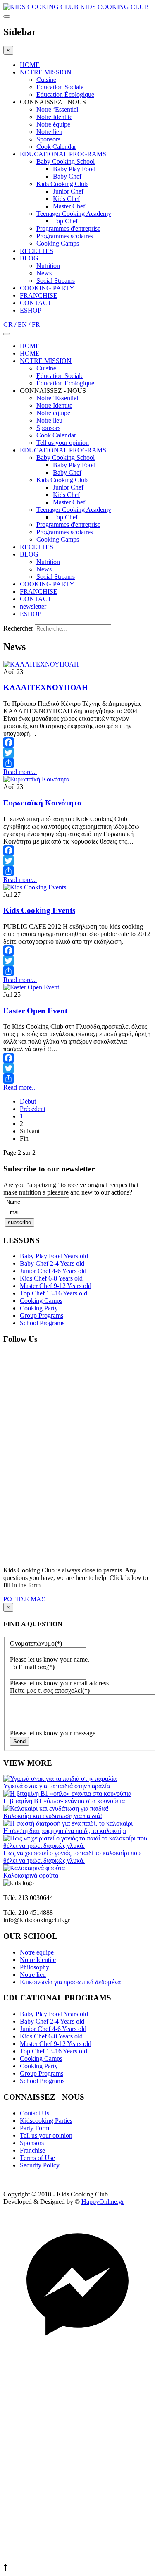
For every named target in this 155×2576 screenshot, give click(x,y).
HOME (30, 65)
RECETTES (37, 251)
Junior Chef (68, 191)
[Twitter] (77, 753)
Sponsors (48, 139)
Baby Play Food (74, 169)
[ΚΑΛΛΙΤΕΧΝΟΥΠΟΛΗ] (41, 664)
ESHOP (31, 310)
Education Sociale (60, 87)
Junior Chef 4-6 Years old (53, 1271)
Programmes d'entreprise (68, 228)
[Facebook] (77, 742)
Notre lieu (49, 132)
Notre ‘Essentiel (57, 109)
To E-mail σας (32, 1667)
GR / (10, 324)
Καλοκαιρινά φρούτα (31, 1875)
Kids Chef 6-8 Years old (51, 1278)
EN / (24, 324)
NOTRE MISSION (46, 72)
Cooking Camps (58, 243)
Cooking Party (39, 1308)
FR (36, 324)
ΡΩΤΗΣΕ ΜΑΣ (24, 1599)
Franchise (32, 2150)
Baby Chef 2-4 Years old (52, 1263)
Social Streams (56, 281)
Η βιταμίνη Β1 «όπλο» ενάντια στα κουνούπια (64, 1801)
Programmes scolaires (65, 236)
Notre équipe (53, 124)
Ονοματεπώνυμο (36, 1643)
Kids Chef (66, 199)
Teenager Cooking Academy (74, 214)
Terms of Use (37, 2158)
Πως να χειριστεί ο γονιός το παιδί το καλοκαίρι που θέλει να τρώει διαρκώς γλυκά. (72, 1857)
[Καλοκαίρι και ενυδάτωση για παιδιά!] (56, 1808)
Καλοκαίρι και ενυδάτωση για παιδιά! (53, 1816)
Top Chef (65, 221)
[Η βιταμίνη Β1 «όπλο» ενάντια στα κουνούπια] (67, 1793)
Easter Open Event (35, 1011)
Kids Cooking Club (62, 184)
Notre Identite (54, 117)
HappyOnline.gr (103, 2202)
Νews (44, 273)
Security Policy (40, 2165)
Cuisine (46, 80)
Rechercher (18, 628)
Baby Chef (67, 176)
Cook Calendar (56, 147)
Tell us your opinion (63, 443)
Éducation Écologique (65, 94)
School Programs (42, 1323)
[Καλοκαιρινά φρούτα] (34, 1868)
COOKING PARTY (47, 288)
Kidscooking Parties (46, 2121)
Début (28, 1101)
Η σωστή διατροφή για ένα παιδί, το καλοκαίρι (65, 1831)
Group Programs (42, 1315)
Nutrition (48, 266)
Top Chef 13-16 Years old (54, 1293)
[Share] (77, 763)
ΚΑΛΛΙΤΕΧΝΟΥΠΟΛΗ (46, 687)
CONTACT (36, 303)
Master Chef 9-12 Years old (56, 1286)
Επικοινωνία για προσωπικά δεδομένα (70, 1982)
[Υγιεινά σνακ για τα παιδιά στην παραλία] (60, 1779)
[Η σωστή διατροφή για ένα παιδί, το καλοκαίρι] (68, 1823)
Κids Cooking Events (39, 910)
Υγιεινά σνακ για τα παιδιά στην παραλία (57, 1786)
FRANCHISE (39, 295)
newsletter (33, 606)
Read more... (20, 772)
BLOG (29, 258)
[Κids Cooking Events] (35, 887)
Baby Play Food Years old (54, 1256)
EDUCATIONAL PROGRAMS (63, 154)
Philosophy (35, 1967)
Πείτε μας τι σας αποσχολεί (50, 1691)
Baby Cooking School (66, 161)
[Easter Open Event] (31, 987)
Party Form (35, 2128)
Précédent (33, 1109)
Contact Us (35, 2113)
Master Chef (69, 206)
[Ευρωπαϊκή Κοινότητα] (36, 779)
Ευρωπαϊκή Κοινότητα (43, 803)
